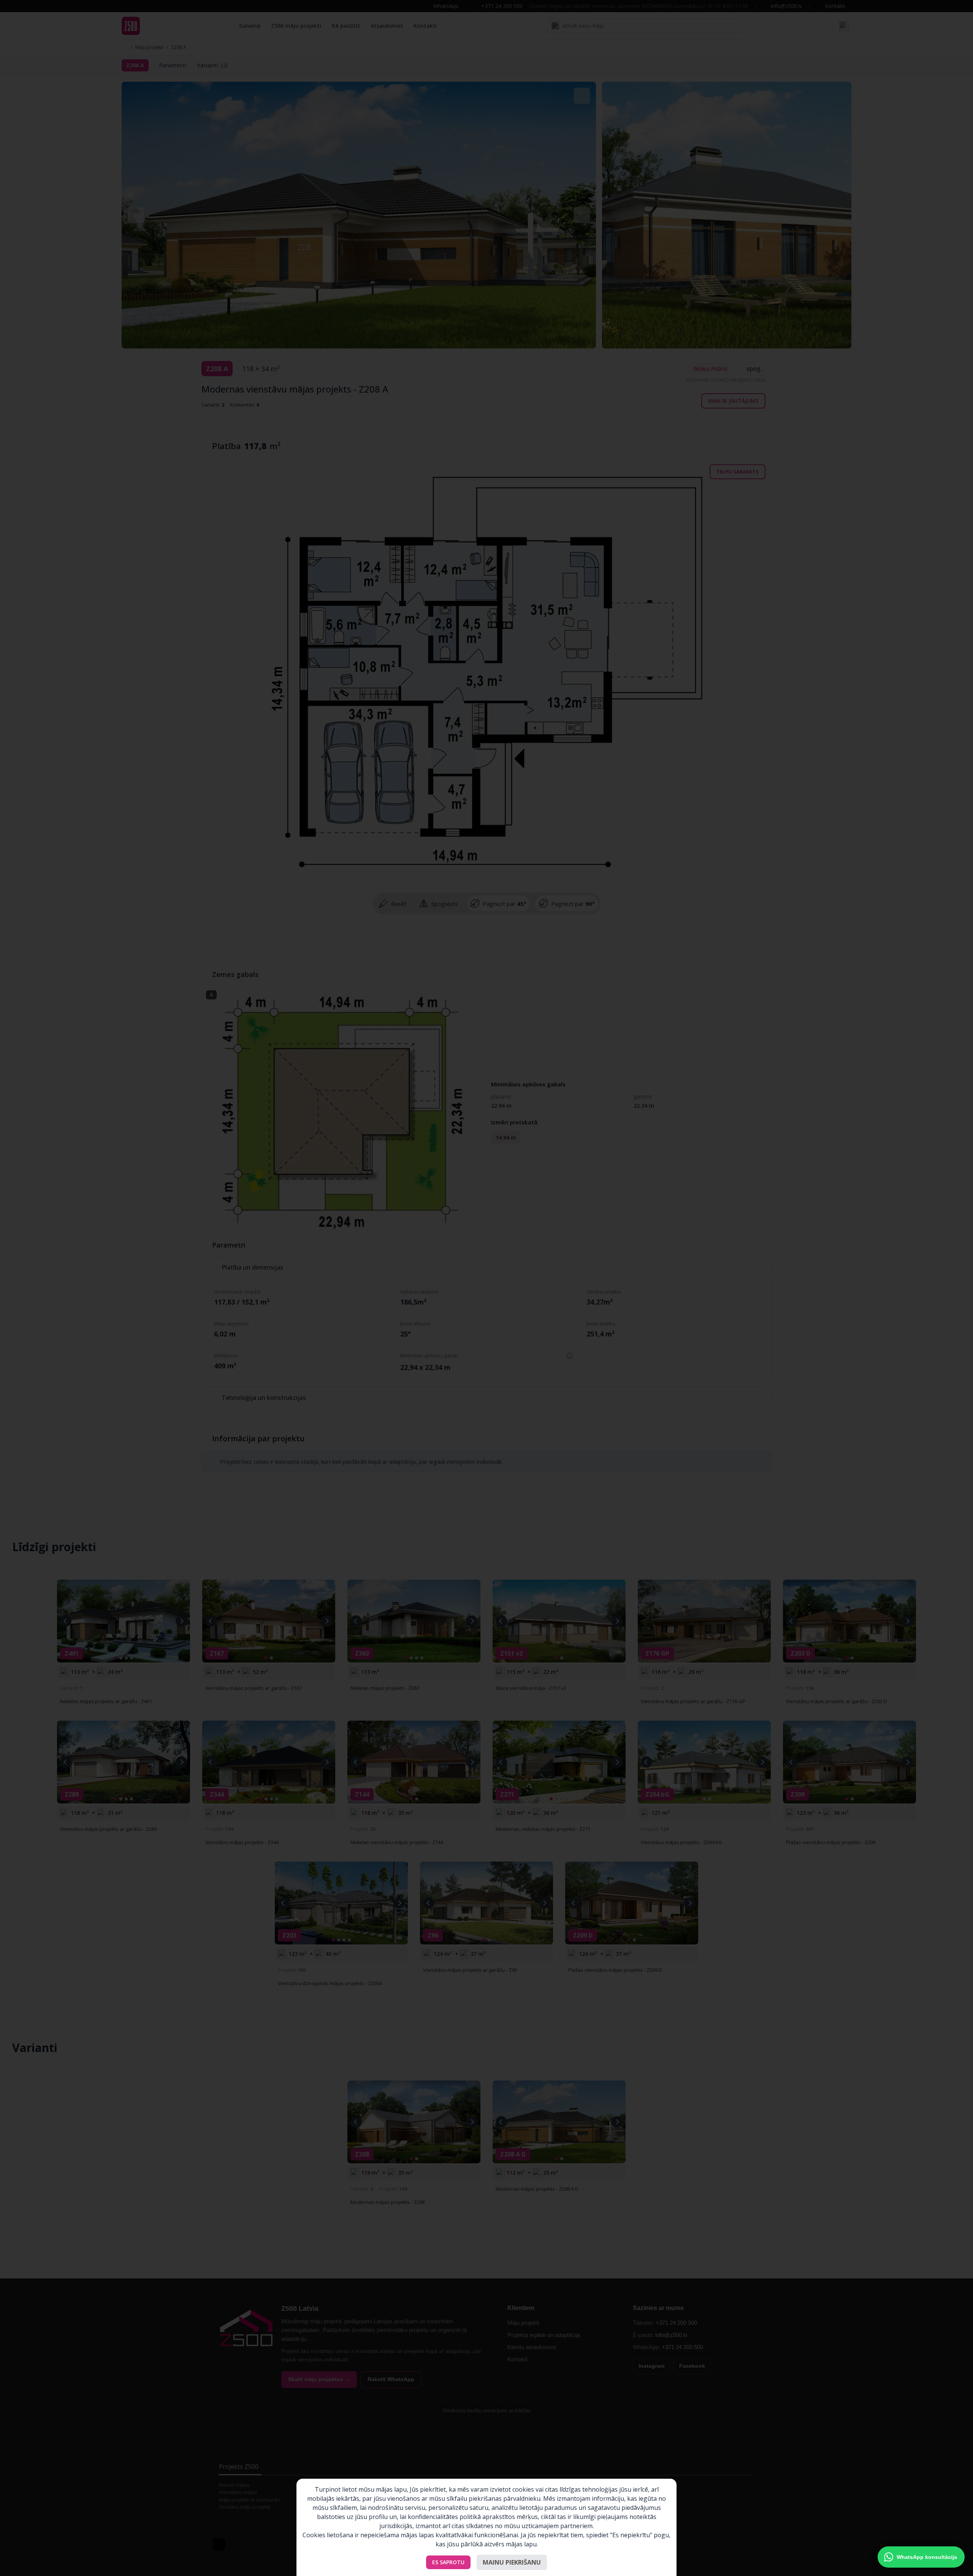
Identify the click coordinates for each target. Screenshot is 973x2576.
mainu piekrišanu (512, 2562)
